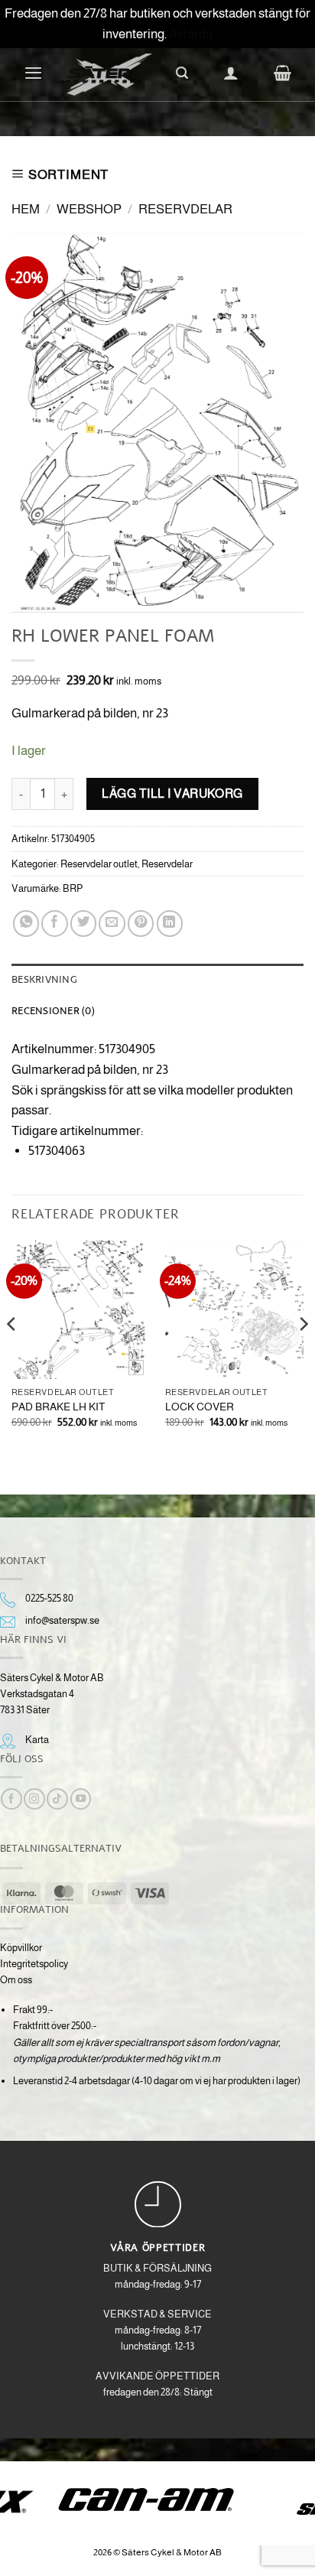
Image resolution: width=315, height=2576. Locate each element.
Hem (26, 209)
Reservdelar (185, 209)
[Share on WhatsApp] (26, 923)
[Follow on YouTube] (81, 1799)
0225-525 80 (49, 1598)
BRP (73, 888)
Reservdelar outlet (99, 864)
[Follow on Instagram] (34, 1799)
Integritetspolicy (34, 1964)
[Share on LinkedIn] (170, 923)
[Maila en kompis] (112, 923)
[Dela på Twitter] (83, 923)
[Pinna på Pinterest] (141, 923)
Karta (37, 1740)
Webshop (89, 209)
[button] (33, 73)
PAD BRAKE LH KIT (58, 1407)
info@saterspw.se (62, 1620)
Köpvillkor (21, 1948)
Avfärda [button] (191, 34)
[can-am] (158, 2500)
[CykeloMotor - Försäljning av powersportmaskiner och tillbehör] (109, 75)
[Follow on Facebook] (11, 1799)
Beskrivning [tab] (44, 979)
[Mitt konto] (231, 73)
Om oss (16, 1980)
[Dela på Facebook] (54, 923)
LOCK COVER (200, 1407)
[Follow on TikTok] (57, 1799)
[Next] (303, 1355)
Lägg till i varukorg (172, 793)
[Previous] (12, 1355)
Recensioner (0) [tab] (53, 1010)
